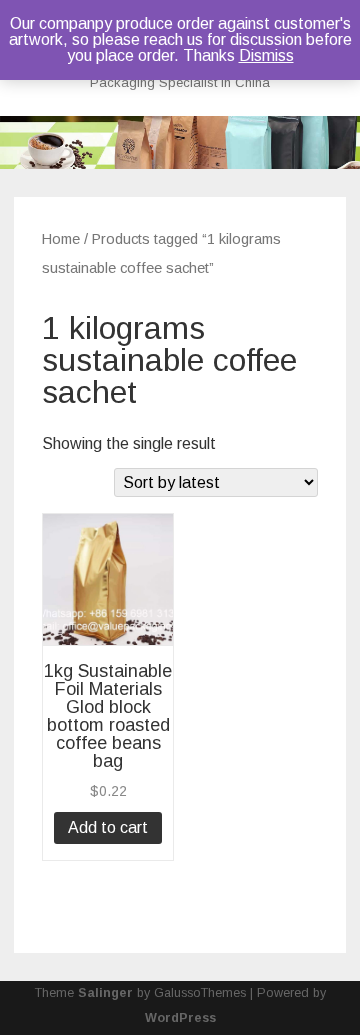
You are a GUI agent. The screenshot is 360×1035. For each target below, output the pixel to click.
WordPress (180, 1018)
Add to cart (108, 827)
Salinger (105, 993)
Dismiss (266, 55)
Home (61, 239)
